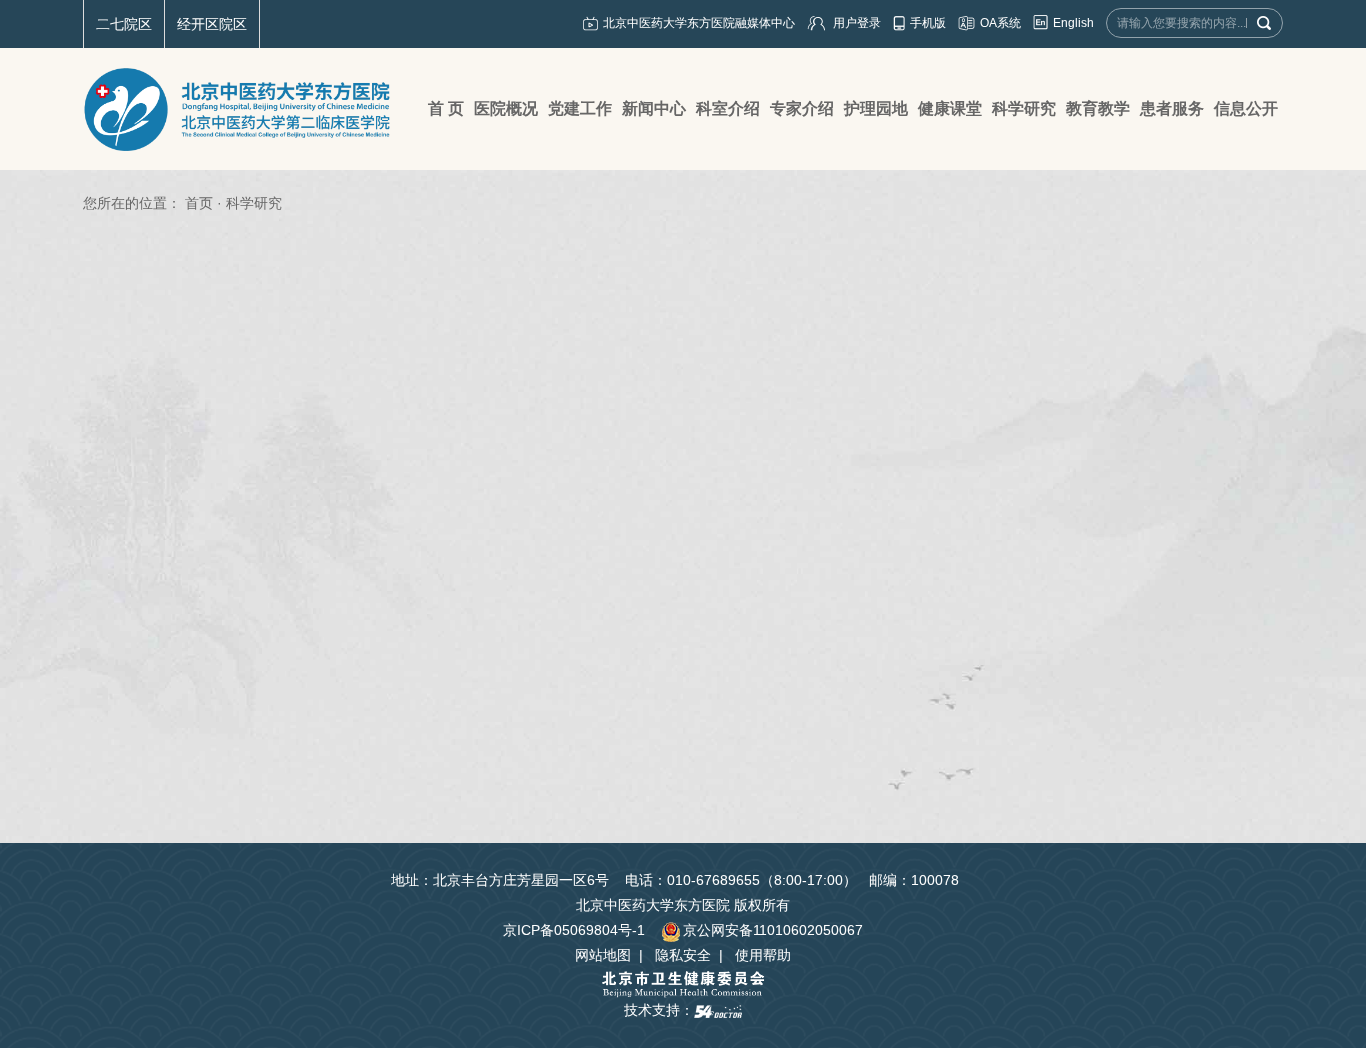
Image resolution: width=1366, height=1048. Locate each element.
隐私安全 (683, 955)
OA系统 (1000, 23)
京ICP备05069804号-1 (574, 930)
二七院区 (124, 24)
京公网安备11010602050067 (773, 930)
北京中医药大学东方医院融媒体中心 (699, 23)
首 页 (446, 108)
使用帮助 (763, 955)
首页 (199, 203)
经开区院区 (212, 24)
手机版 (928, 23)
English (1073, 23)
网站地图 (603, 955)
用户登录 (857, 23)
